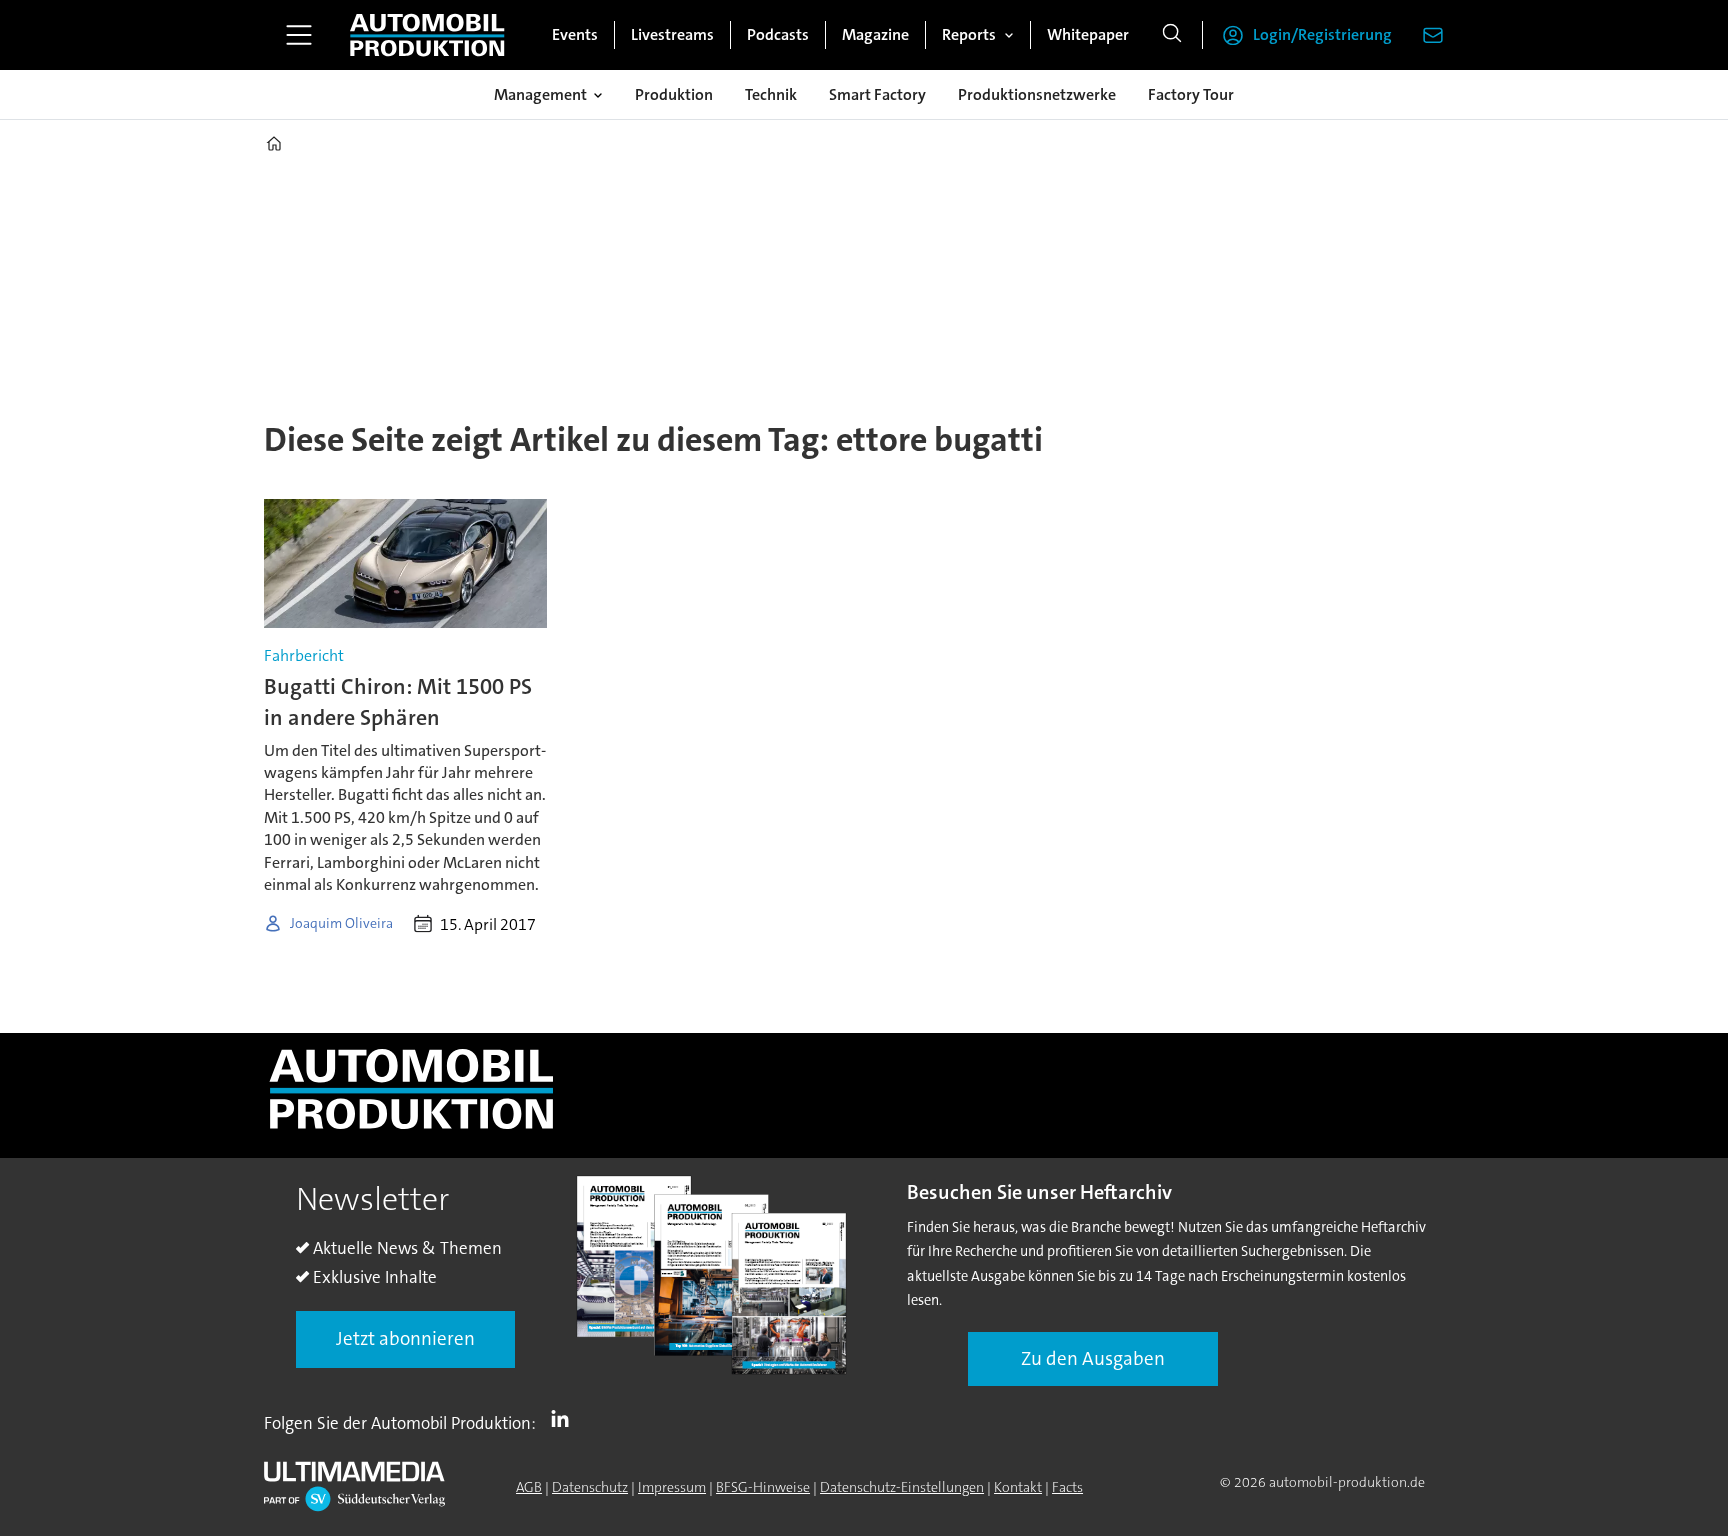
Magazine (875, 34)
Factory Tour (1191, 94)
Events (575, 34)
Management (540, 94)
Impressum (672, 1487)
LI (565, 1419)
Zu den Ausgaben (1093, 1358)
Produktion (674, 94)
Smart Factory (877, 94)
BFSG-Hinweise (763, 1487)
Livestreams (672, 34)
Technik (771, 94)
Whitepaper (1088, 34)
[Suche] (1172, 35)
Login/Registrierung (1322, 34)
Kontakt (1018, 1487)
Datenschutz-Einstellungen (902, 1487)
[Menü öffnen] (299, 35)
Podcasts (778, 34)
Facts (1067, 1487)
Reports (969, 34)
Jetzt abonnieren (405, 1338)
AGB (529, 1487)
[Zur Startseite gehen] (427, 35)
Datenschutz (590, 1487)
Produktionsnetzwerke (1037, 94)
